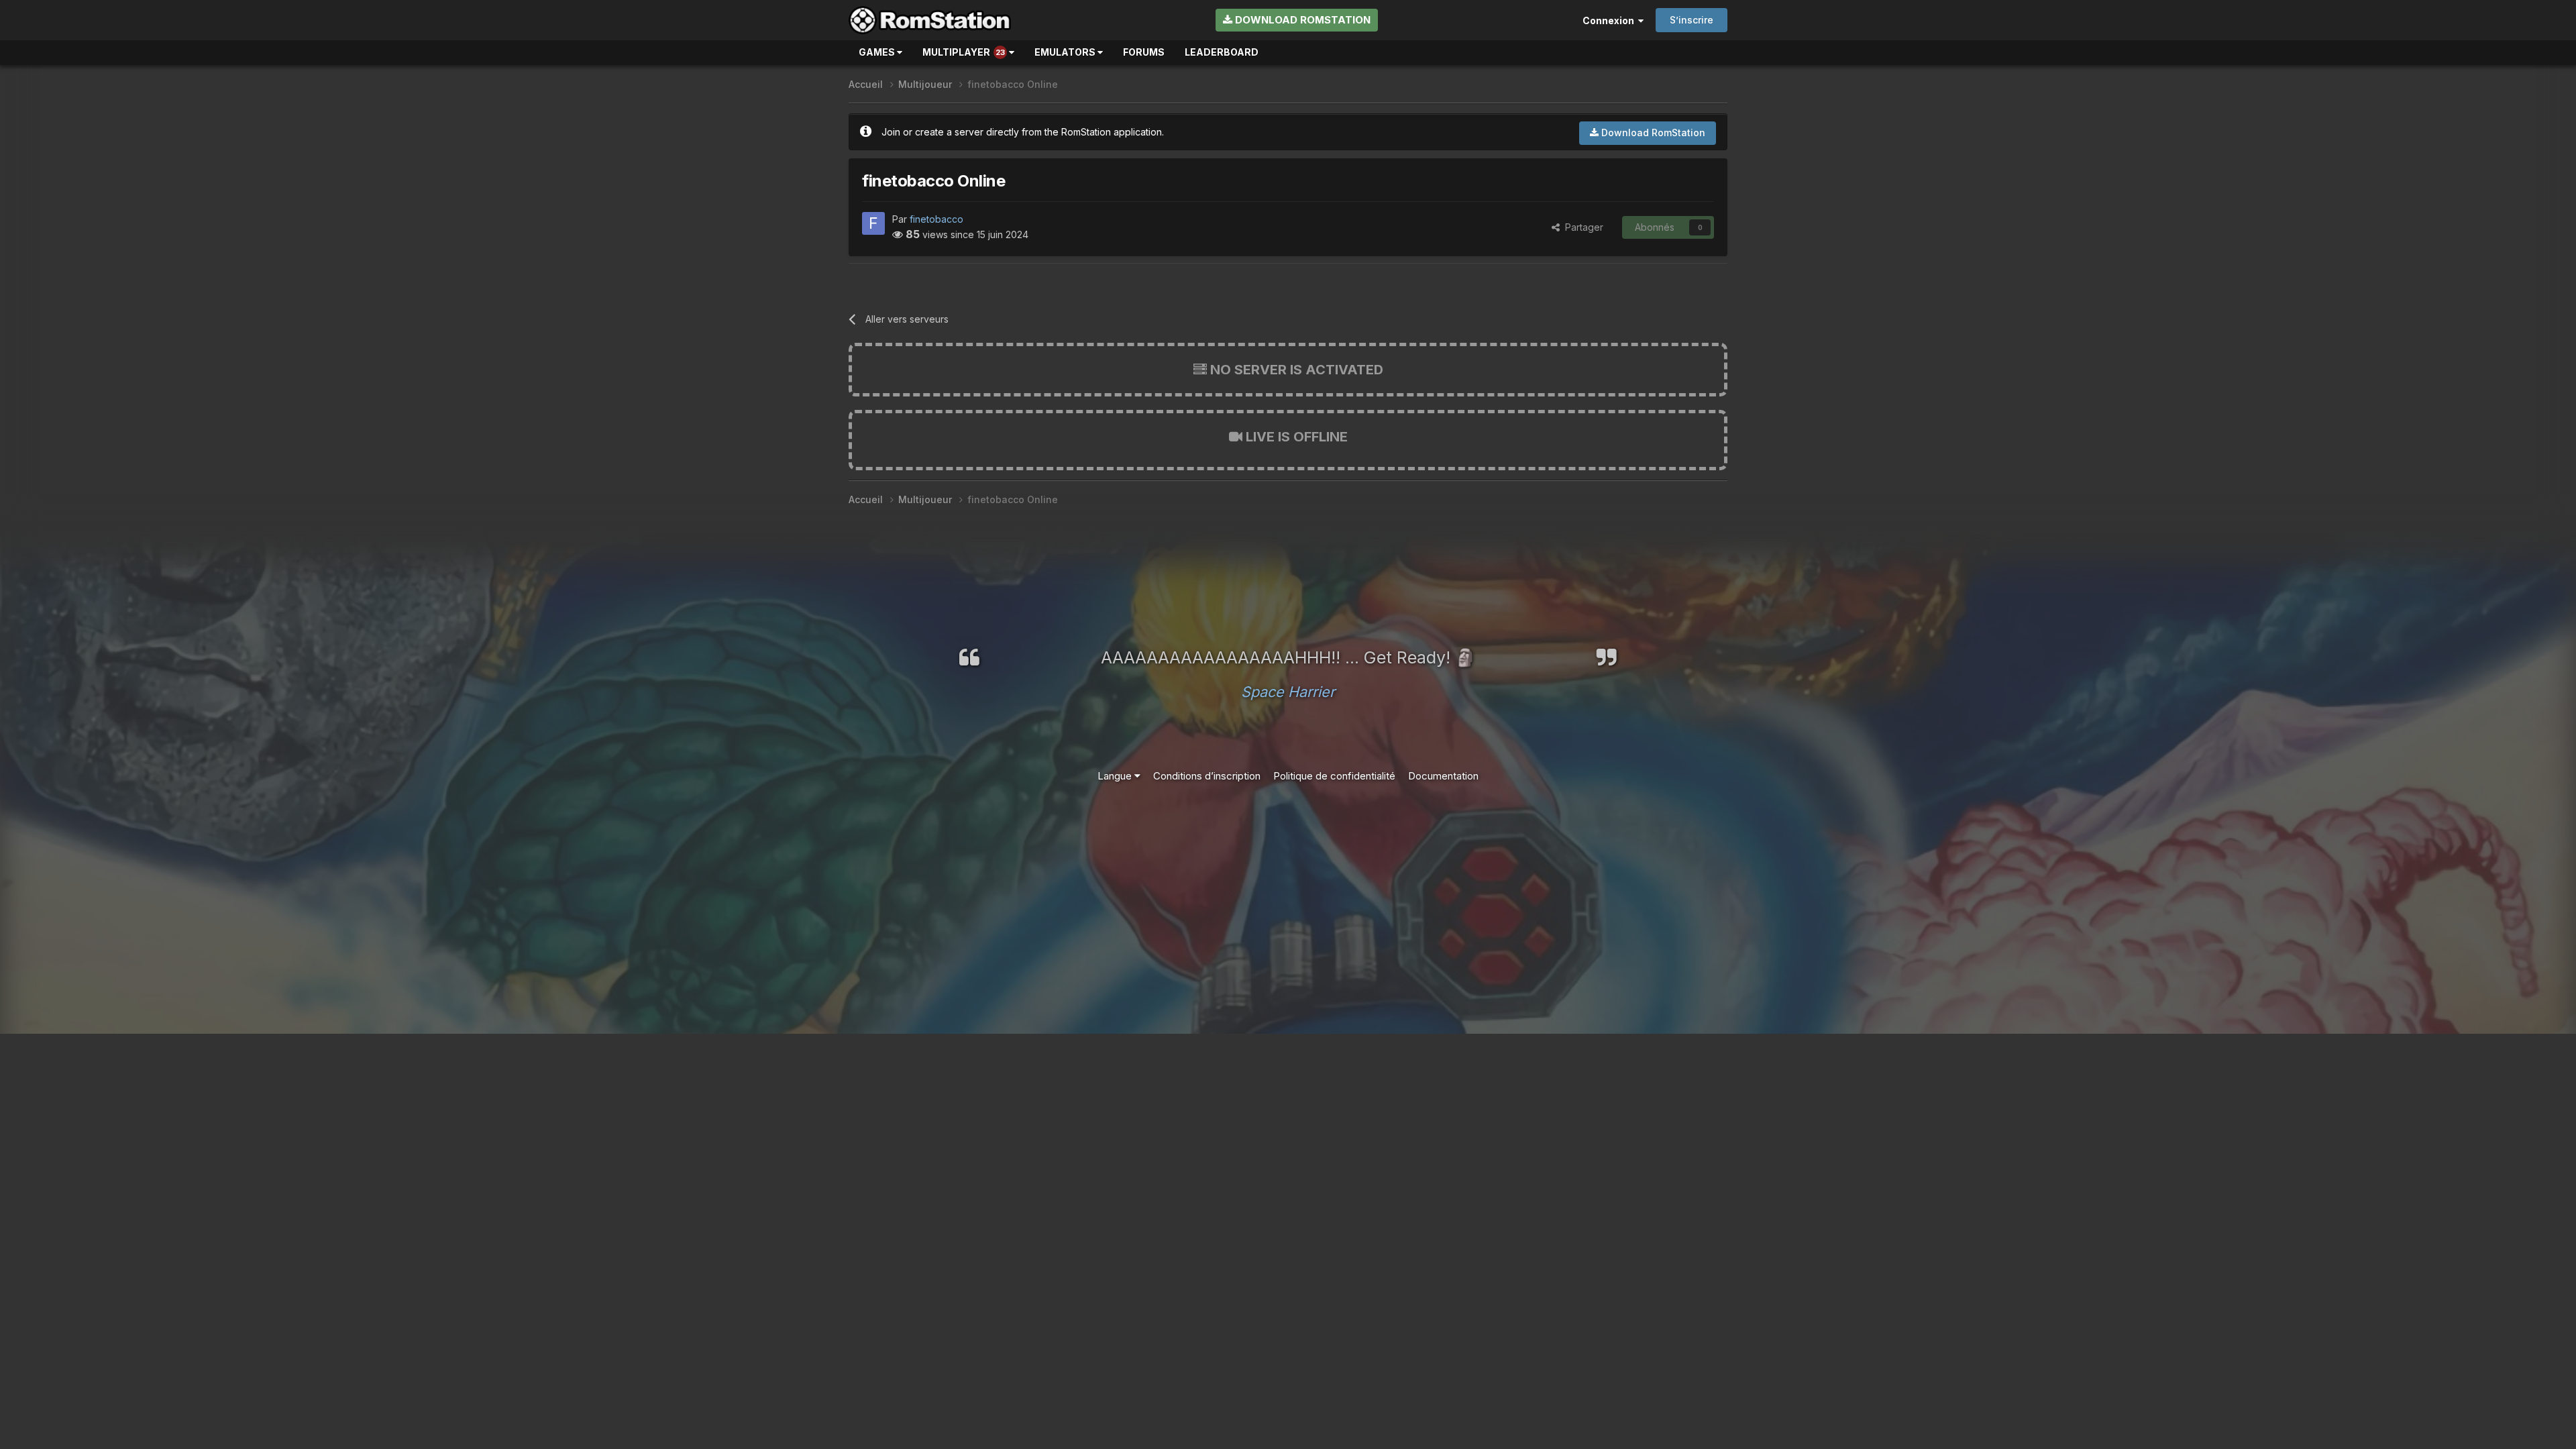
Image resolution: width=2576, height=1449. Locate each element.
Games (878, 52)
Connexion (1610, 20)
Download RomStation (1301, 20)
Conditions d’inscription (1207, 776)
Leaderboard (1222, 52)
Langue (1116, 776)
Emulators (1066, 52)
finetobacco (936, 219)
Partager (1581, 227)
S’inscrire (1692, 20)
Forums (1144, 52)
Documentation (1443, 776)
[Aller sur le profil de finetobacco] (873, 223)
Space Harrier (1288, 692)
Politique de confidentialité (1334, 776)
